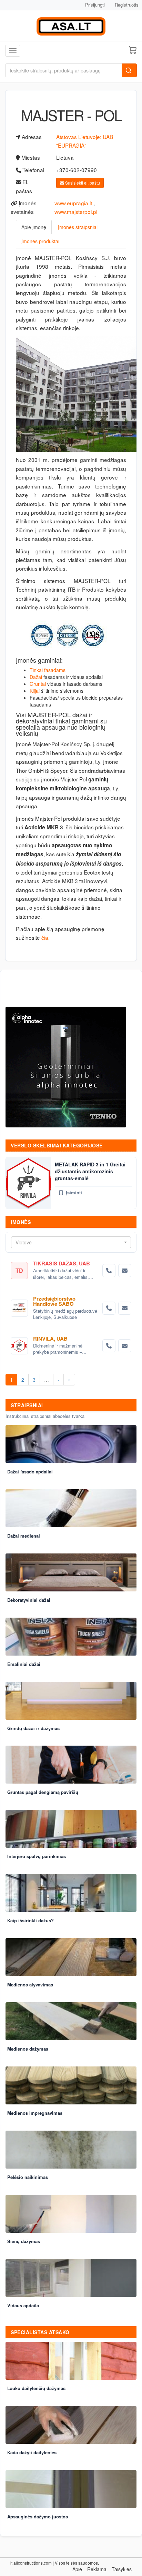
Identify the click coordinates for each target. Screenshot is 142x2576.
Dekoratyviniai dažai (29, 1600)
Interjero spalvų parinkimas (37, 1856)
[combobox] (71, 1242)
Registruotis (127, 5)
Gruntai (38, 684)
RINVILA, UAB (50, 1339)
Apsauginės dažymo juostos (38, 2516)
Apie (77, 2569)
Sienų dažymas (24, 2241)
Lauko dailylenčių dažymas (36, 2388)
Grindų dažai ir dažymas (33, 1728)
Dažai (36, 677)
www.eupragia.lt (73, 203)
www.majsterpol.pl (76, 211)
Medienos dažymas (28, 2049)
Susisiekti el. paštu (82, 183)
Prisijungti (95, 5)
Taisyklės (122, 2569)
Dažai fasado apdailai (30, 1472)
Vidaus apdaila (23, 2305)
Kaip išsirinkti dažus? (31, 1920)
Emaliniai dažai (24, 1664)
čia (45, 937)
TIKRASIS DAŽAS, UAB (62, 1263)
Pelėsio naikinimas (28, 2177)
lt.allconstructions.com (31, 2563)
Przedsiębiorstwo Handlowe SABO (54, 1301)
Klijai (35, 691)
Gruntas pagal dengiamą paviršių (43, 1792)
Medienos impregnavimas (35, 2113)
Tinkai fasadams (48, 670)
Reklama (97, 2569)
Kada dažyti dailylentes (32, 2452)
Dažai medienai (24, 1536)
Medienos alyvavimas (30, 1985)
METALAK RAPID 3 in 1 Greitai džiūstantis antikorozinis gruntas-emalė (90, 1171)
